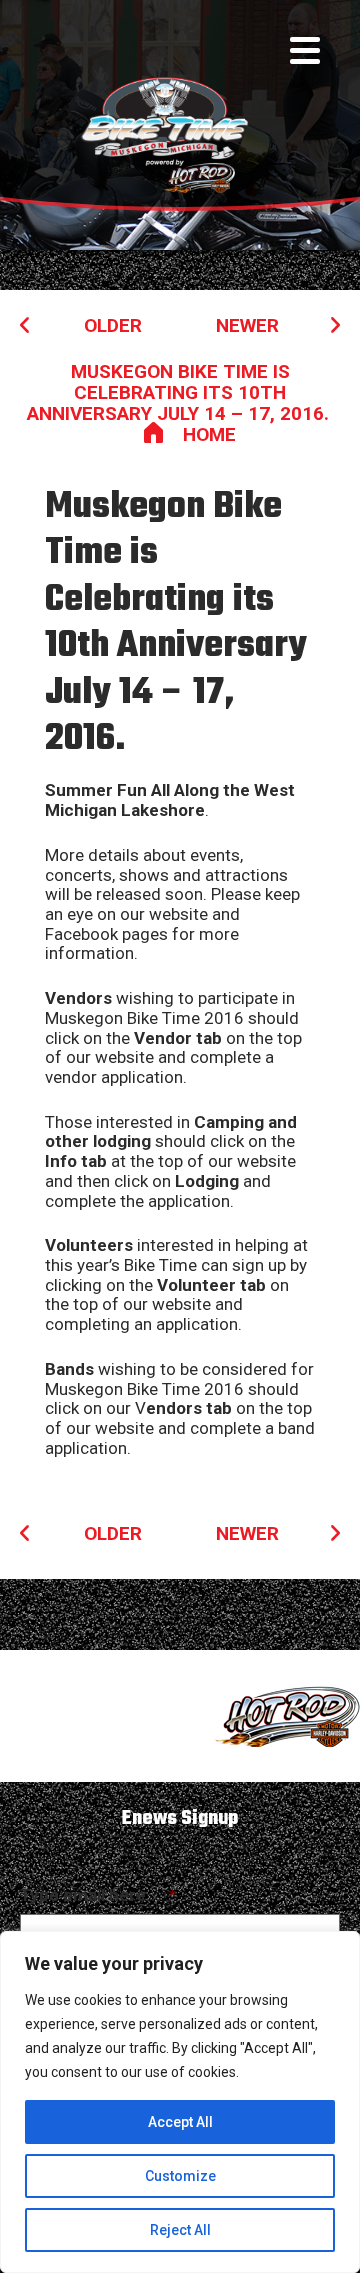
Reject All (180, 2230)
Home (209, 434)
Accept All (180, 2122)
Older (113, 325)
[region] (180, 2102)
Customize (180, 2176)
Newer (247, 325)
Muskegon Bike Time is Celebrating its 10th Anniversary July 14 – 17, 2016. (180, 392)
